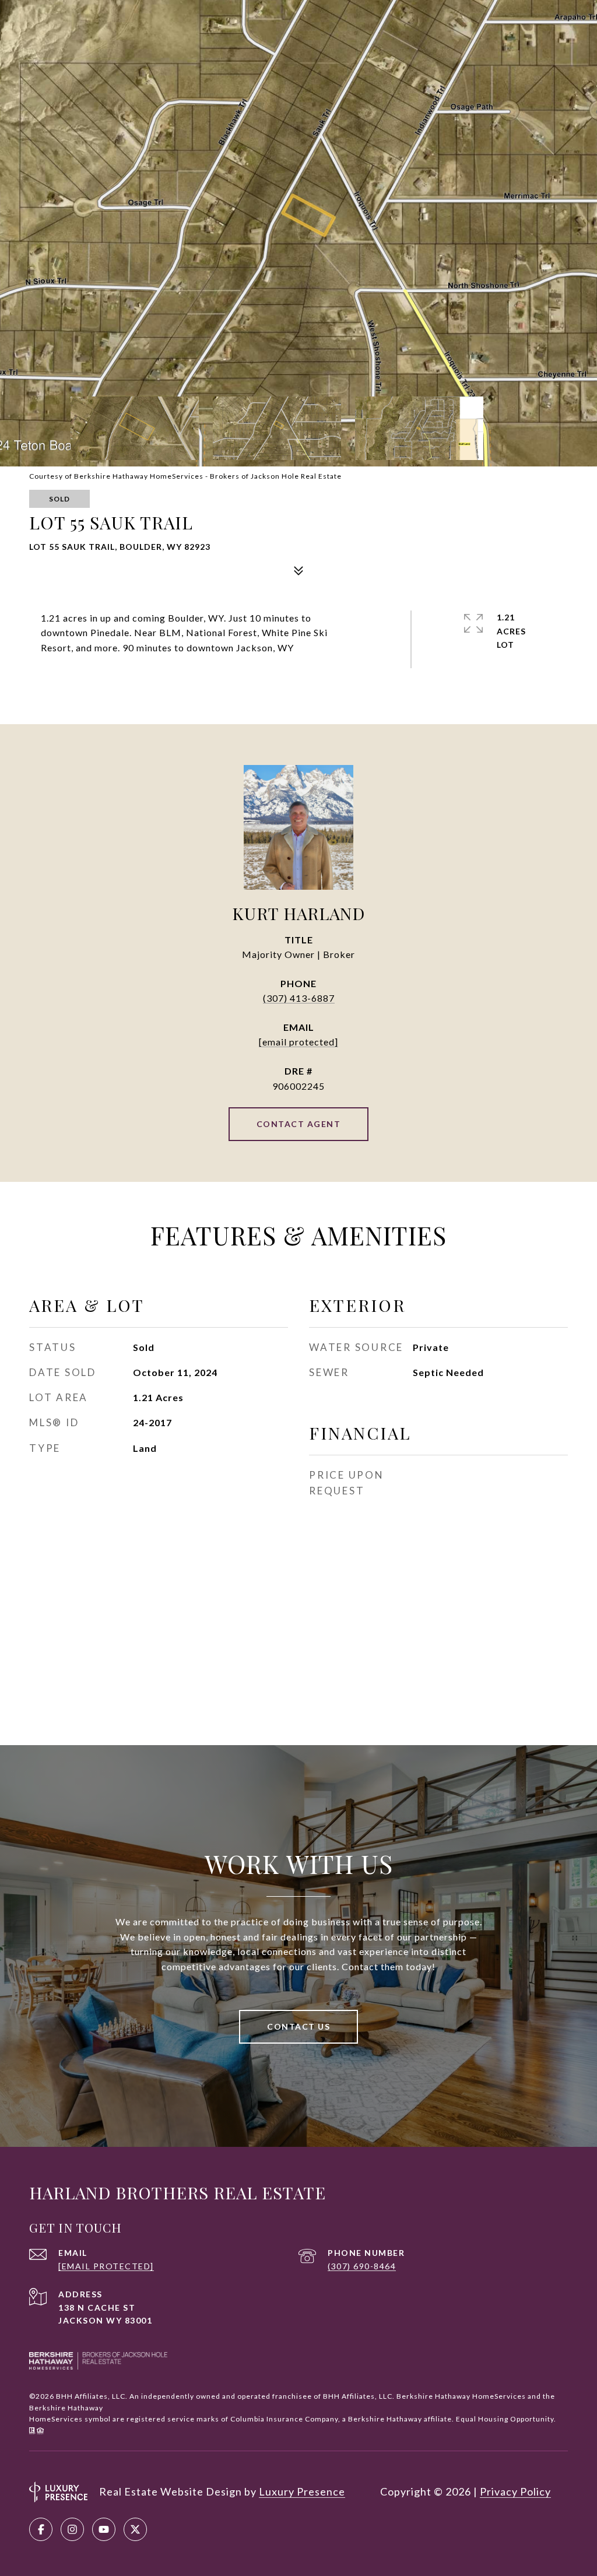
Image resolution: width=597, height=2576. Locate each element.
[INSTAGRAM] (72, 2529)
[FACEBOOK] (41, 2529)
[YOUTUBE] (104, 2529)
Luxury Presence (302, 2491)
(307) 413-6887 (299, 998)
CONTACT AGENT (299, 1124)
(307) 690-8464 (362, 2266)
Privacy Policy (515, 2491)
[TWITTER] (135, 2529)
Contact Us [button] (298, 2026)
